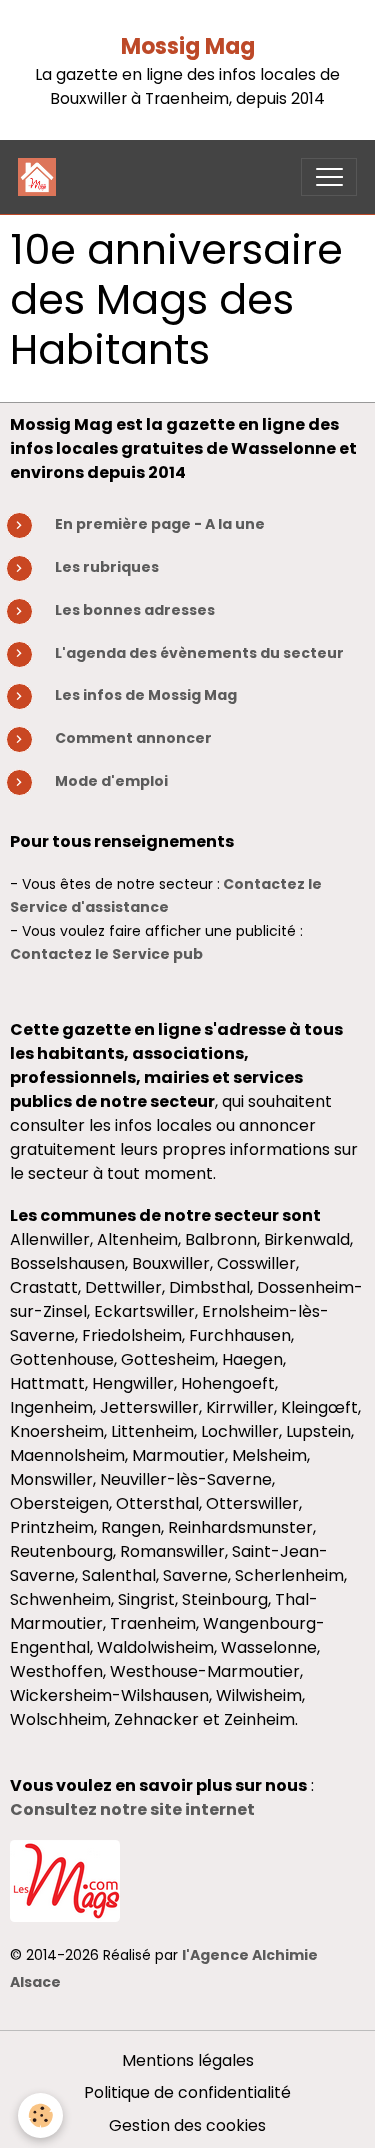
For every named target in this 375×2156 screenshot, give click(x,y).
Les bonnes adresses (135, 610)
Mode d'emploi (111, 781)
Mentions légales (188, 2060)
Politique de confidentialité (187, 2092)
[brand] (41, 177)
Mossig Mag (188, 46)
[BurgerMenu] (329, 177)
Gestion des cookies (187, 2125)
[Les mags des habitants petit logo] (65, 1879)
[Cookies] (40, 2115)
